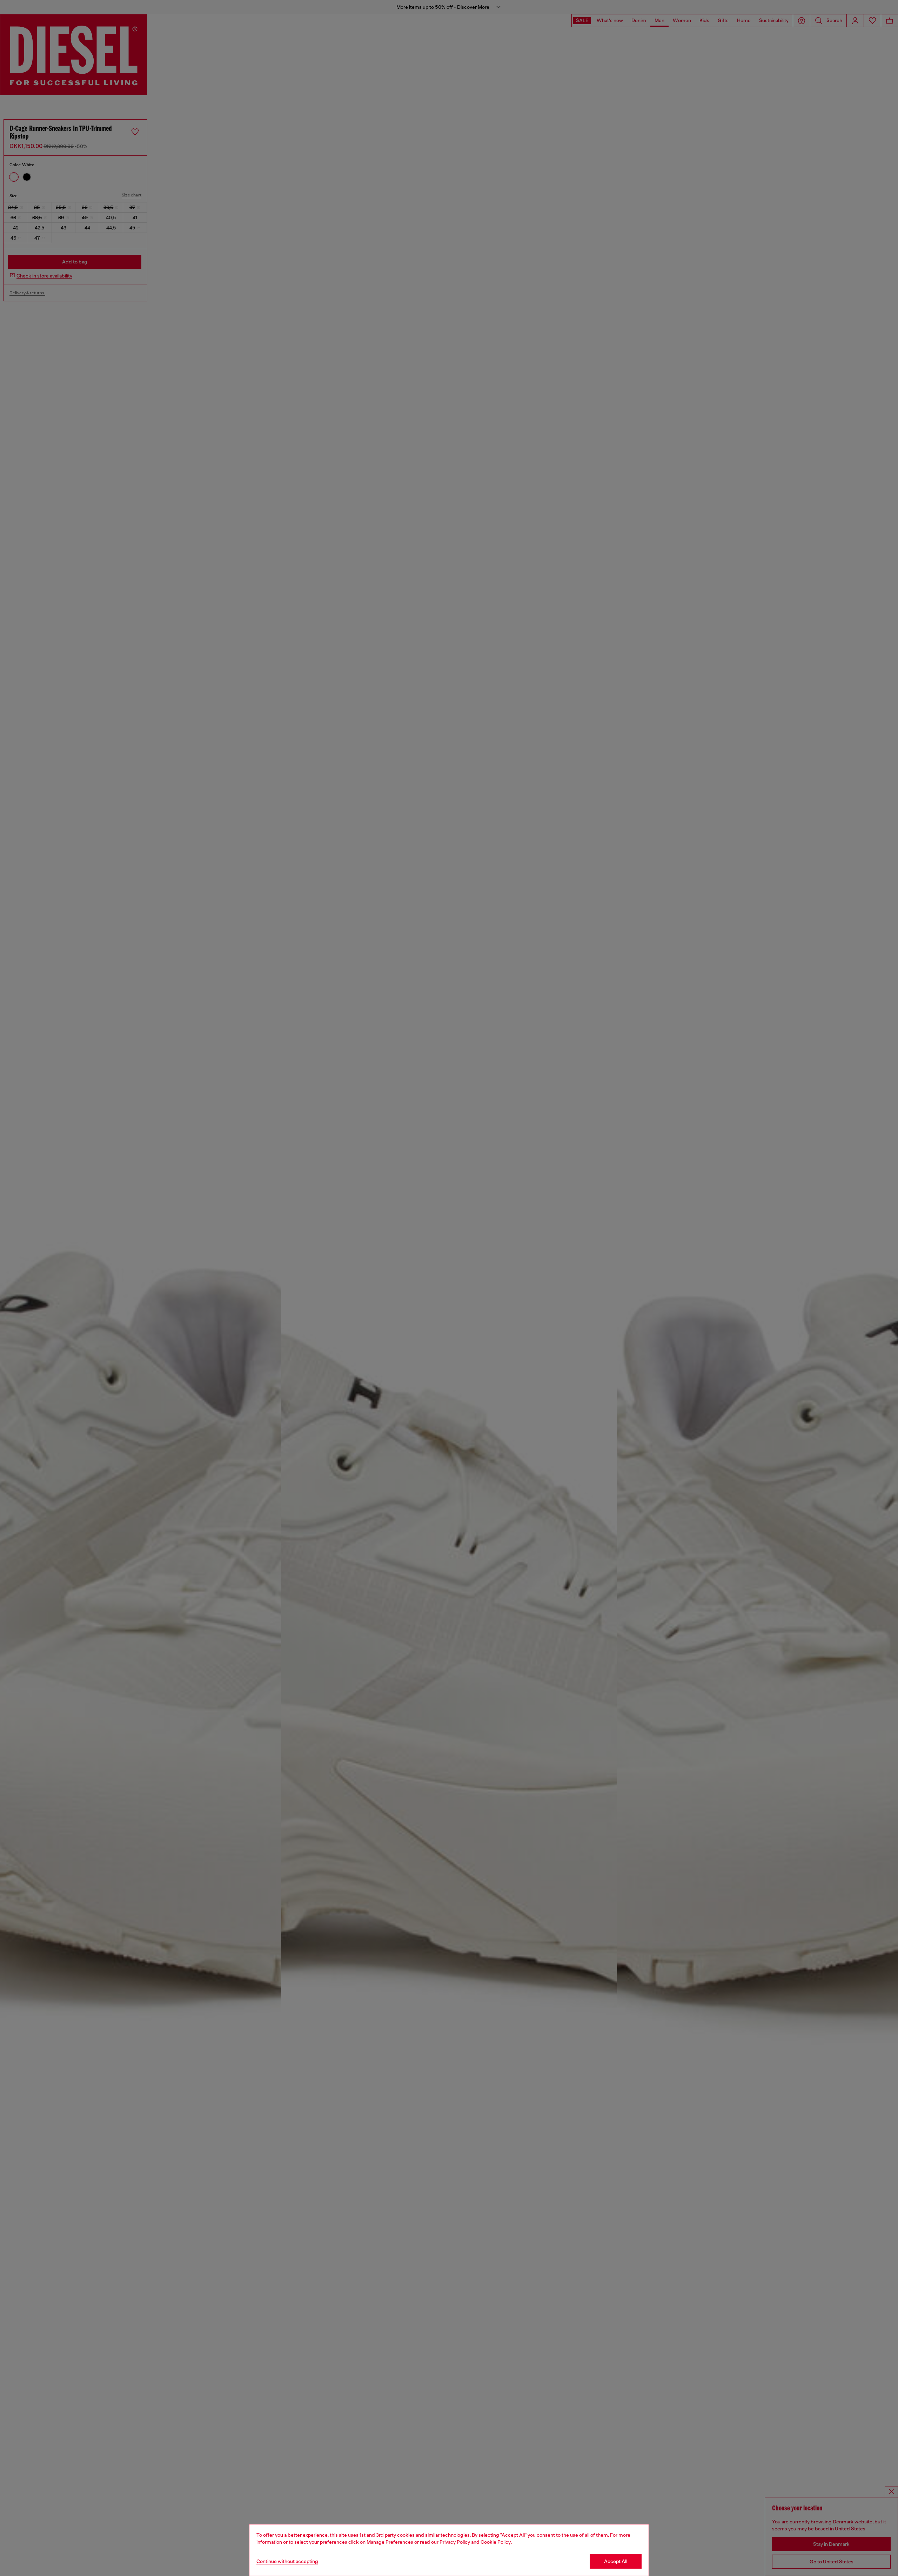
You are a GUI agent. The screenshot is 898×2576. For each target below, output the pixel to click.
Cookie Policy (496, 2542)
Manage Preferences (390, 2542)
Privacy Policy (455, 2542)
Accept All (616, 2561)
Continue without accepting (287, 2561)
